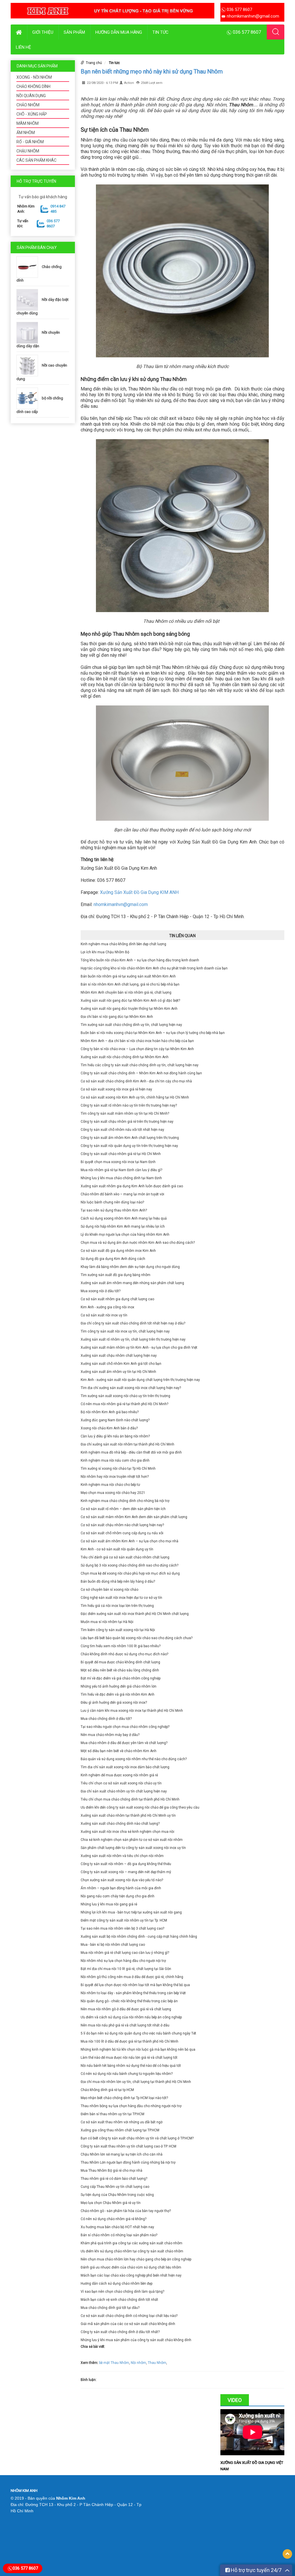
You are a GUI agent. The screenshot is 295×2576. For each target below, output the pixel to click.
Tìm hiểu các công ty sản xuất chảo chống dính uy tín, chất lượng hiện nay (140, 1065)
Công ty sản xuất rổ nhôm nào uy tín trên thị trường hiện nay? (129, 1105)
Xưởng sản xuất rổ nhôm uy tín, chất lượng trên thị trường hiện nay (133, 1339)
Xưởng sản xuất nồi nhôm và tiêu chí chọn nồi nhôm (122, 1856)
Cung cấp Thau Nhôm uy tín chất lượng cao (115, 2187)
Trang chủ (94, 63)
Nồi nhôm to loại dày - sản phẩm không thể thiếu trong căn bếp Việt (133, 1993)
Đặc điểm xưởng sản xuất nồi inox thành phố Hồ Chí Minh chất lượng (135, 1614)
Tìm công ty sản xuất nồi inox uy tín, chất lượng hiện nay (125, 1331)
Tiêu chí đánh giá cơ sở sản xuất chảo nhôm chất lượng (125, 1557)
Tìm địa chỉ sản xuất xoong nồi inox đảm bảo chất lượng (125, 1767)
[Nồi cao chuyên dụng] (29, 365)
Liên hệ (23, 47)
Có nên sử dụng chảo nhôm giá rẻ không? (114, 2219)
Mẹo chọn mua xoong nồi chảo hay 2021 (113, 1493)
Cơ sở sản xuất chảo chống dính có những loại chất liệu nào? (129, 2316)
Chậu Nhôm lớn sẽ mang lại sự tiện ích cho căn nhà (122, 2154)
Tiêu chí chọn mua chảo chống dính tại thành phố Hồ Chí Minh (130, 1799)
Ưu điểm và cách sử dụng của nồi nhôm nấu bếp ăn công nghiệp (131, 2017)
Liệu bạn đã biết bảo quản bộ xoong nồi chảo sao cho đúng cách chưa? (137, 1638)
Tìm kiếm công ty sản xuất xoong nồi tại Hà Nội (118, 1630)
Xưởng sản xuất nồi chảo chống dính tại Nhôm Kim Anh (125, 1057)
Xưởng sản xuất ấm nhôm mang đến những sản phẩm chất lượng (132, 1283)
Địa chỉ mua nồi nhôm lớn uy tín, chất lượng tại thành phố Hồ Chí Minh (136, 2082)
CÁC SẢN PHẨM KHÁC (36, 160)
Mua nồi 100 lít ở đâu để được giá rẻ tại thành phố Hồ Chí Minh (129, 2041)
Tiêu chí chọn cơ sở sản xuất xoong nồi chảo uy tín (121, 1783)
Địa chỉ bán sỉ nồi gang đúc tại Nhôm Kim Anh (117, 1017)
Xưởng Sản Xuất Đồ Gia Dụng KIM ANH (139, 892)
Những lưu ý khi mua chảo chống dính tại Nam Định (121, 1178)
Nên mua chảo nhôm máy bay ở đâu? (110, 1735)
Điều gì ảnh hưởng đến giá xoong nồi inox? (114, 1703)
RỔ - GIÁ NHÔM (30, 142)
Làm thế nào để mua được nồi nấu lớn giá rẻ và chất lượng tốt (129, 2058)
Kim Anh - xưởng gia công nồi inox (107, 1307)
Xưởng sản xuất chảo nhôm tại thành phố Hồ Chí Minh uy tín (128, 1816)
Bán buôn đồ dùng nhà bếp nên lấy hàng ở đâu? (118, 1582)
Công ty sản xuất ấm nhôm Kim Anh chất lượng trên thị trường (130, 1138)
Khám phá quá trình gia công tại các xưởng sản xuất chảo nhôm (132, 2243)
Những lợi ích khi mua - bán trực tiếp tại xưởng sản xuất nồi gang (131, 1912)
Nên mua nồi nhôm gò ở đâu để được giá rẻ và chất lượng (126, 2009)
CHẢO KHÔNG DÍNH (33, 86)
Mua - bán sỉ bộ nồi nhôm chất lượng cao (113, 1945)
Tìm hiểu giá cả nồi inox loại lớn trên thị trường (117, 1606)
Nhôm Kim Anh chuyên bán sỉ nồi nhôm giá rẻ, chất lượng (126, 992)
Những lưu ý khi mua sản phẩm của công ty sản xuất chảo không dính (136, 2340)
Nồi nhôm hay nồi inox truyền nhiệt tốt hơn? (115, 1477)
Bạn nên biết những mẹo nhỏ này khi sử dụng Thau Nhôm (152, 71)
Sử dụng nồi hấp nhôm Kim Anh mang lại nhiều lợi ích (123, 1226)
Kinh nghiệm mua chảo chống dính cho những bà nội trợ (125, 1501)
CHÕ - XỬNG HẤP (32, 114)
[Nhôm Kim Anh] (112, 10)
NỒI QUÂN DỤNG (31, 96)
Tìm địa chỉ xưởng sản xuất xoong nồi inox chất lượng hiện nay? (131, 1388)
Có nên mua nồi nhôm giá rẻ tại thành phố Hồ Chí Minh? (124, 1404)
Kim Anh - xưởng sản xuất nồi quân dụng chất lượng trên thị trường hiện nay (140, 1380)
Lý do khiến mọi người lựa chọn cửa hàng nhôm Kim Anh (125, 1235)
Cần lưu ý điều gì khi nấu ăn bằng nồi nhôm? (115, 1436)
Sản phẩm (74, 32)
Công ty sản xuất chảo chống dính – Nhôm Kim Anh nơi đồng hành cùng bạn (141, 1073)
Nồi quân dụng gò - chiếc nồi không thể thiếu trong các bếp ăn (129, 2001)
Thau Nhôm (157, 2363)
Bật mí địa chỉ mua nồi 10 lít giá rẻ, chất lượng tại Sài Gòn (126, 1969)
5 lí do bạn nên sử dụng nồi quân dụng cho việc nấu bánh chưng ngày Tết (138, 2033)
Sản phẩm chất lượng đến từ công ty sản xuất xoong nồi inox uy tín (133, 1848)
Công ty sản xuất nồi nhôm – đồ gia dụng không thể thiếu (126, 1864)
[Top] (287, 2554)
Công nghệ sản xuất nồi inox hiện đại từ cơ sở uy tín (121, 1598)
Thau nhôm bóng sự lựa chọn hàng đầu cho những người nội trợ (131, 2106)
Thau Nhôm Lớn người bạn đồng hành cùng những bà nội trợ (128, 2162)
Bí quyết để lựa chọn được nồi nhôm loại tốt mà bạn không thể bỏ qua (135, 1985)
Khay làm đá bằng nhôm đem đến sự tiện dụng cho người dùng (130, 1267)
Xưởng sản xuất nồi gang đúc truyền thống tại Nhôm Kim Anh (129, 1009)
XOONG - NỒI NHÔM (34, 77)
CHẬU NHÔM (28, 151)
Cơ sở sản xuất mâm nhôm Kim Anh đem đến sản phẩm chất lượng (134, 1517)
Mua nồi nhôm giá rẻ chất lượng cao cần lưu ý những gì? (125, 1953)
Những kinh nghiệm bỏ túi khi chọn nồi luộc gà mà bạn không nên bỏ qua (138, 2050)
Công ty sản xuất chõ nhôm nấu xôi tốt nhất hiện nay (122, 1130)
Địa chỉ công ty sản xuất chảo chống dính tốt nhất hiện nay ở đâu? (133, 1323)
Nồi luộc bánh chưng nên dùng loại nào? (112, 1202)
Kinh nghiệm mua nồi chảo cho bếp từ (110, 1485)
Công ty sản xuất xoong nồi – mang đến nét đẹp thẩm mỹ (126, 1872)
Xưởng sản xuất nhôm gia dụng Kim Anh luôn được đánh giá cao (132, 1186)
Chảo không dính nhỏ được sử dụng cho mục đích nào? (124, 1654)
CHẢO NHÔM (28, 105)
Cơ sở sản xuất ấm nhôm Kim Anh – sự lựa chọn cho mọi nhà (129, 1541)
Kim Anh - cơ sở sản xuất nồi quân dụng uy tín (117, 1549)
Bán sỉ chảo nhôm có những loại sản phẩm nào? (119, 2235)
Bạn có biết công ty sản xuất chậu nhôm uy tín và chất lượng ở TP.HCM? (137, 2138)
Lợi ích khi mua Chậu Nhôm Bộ (105, 952)
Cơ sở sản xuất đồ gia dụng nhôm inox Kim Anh (118, 1251)
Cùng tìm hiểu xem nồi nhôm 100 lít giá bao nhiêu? (121, 1646)
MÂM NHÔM (28, 123)
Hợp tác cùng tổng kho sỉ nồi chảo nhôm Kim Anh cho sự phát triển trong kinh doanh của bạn (154, 968)
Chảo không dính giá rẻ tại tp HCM (107, 2090)
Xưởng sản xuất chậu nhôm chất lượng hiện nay (119, 1356)
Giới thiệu (43, 32)
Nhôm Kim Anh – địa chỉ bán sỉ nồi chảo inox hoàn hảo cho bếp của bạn (137, 1041)
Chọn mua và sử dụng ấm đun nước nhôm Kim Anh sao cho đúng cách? (138, 1243)
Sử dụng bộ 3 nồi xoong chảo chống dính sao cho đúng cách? (129, 1565)
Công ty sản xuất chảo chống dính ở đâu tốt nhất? (120, 2332)
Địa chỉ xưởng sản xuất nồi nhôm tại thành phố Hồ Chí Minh (127, 1444)
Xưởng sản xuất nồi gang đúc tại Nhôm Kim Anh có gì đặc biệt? (130, 1001)
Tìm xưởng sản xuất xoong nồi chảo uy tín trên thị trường (125, 1396)
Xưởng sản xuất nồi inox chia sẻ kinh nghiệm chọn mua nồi (127, 1832)
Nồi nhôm (138, 2363)
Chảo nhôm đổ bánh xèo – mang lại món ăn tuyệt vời (122, 1194)
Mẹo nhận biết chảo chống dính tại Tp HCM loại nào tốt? (124, 2098)
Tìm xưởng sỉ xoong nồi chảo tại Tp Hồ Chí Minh (118, 1469)
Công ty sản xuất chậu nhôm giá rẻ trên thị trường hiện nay (127, 1122)
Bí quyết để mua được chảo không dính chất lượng (120, 1662)
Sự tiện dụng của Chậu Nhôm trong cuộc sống (117, 2195)
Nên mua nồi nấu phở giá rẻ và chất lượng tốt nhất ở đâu (125, 2025)
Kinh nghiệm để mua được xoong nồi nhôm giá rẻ (119, 1775)
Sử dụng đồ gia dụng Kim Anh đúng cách (113, 1259)
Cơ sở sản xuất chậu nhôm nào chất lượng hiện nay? (122, 1525)
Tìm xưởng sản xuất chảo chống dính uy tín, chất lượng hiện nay (131, 1025)
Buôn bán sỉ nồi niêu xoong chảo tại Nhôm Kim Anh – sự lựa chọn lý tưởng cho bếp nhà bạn (153, 1033)
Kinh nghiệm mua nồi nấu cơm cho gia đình (115, 1460)
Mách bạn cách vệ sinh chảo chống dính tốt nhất (119, 2300)
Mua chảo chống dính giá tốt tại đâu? (110, 2308)
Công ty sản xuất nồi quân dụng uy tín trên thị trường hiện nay (129, 1146)
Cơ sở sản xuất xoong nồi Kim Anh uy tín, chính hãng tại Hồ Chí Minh (135, 1097)
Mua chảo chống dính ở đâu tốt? (106, 1719)
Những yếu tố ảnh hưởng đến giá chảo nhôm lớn (119, 1686)
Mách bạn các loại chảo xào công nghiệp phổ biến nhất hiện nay (131, 2275)
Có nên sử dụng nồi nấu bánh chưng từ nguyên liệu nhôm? (127, 2074)
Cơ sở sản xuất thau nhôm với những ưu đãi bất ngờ (122, 2122)
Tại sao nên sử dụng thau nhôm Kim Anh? (114, 1210)
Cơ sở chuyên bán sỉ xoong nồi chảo (109, 1590)
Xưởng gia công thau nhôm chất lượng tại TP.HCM (120, 2130)
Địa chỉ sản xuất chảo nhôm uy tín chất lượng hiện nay (124, 1791)
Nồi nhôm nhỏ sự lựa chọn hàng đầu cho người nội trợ (123, 1961)
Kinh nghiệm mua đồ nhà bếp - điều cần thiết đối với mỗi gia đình (131, 1452)
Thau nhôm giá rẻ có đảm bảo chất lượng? (114, 2179)
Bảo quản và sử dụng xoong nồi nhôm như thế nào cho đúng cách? (134, 1759)
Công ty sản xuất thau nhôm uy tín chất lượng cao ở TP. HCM (128, 2146)
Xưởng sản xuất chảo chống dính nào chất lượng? (120, 1824)
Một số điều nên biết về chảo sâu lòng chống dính (120, 1670)
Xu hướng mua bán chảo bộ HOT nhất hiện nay (117, 2227)
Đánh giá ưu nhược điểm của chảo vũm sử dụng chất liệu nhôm (131, 2267)
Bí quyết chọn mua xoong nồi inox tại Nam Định (118, 1162)
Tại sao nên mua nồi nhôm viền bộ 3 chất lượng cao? (122, 1928)
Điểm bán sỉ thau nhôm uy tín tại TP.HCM (112, 2114)
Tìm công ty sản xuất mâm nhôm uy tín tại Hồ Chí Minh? (125, 1114)
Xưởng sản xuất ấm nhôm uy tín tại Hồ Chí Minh (118, 1372)
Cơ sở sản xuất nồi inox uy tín (104, 1315)
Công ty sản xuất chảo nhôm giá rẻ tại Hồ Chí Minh (121, 1154)
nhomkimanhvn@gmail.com (121, 904)
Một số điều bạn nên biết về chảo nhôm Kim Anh (119, 1751)
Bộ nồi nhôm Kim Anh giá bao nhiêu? (110, 1412)
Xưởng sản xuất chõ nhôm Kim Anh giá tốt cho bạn (121, 1364)
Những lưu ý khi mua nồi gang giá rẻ (109, 1904)
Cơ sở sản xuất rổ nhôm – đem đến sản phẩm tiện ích (123, 1509)
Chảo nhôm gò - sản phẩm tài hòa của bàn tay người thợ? (126, 2211)
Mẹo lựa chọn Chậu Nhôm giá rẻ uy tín (111, 2203)
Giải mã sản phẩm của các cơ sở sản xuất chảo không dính (128, 2324)
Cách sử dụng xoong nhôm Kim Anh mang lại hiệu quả (124, 1218)
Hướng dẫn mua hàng (119, 32)
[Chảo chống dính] (29, 267)
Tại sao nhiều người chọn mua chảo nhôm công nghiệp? (125, 1727)
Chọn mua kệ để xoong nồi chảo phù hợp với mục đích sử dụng (130, 1573)
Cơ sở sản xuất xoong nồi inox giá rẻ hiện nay (116, 1089)
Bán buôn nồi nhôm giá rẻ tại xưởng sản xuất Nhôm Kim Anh (128, 976)
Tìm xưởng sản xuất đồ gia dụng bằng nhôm (116, 1275)
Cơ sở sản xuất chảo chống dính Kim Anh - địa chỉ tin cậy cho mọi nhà (136, 1081)
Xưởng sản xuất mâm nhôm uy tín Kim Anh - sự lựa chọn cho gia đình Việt (139, 1348)
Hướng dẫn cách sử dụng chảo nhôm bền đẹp (117, 2284)
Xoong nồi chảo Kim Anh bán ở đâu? (109, 1428)
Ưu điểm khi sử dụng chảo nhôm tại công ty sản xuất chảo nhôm (132, 2251)
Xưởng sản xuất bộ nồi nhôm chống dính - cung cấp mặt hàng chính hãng (139, 1937)
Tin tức (160, 32)
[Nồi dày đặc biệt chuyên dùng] (29, 300)
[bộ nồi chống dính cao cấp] (29, 398)
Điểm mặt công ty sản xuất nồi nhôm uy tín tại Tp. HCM (124, 1920)
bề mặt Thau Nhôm (114, 2363)
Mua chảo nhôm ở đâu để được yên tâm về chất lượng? (124, 1743)
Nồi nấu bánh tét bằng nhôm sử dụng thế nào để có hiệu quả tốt (131, 2066)
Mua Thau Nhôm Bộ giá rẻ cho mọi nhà (111, 2171)
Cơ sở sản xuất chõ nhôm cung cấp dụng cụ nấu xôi (122, 1533)
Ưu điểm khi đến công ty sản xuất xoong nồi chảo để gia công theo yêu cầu (140, 1807)
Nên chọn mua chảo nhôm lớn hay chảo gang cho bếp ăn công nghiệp (136, 2259)
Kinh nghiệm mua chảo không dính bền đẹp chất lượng (123, 944)
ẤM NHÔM (26, 133)
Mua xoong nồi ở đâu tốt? (101, 1291)
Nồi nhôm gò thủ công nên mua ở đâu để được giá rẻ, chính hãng (132, 1977)
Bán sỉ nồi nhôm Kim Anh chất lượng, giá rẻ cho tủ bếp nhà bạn (130, 984)
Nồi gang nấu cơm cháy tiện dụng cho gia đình (118, 1896)
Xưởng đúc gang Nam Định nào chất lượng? (115, 1420)
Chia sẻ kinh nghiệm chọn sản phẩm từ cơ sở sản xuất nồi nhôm (132, 1840)
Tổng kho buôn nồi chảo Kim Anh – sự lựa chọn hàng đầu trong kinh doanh (140, 960)
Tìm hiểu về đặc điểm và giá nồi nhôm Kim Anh (118, 1694)
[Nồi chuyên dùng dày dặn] (29, 332)
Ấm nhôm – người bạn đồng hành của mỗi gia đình (121, 1888)
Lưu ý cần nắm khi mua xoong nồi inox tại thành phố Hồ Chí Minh (132, 1711)
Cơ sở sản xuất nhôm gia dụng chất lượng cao (117, 1299)
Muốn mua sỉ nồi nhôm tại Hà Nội (107, 1622)
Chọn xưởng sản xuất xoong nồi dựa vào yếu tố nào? (122, 1880)
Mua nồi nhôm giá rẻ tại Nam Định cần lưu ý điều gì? (121, 1170)
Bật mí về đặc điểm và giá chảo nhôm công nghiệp (121, 1678)
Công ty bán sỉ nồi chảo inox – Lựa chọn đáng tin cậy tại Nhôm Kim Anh (137, 1049)
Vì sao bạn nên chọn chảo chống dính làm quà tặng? (122, 2292)
